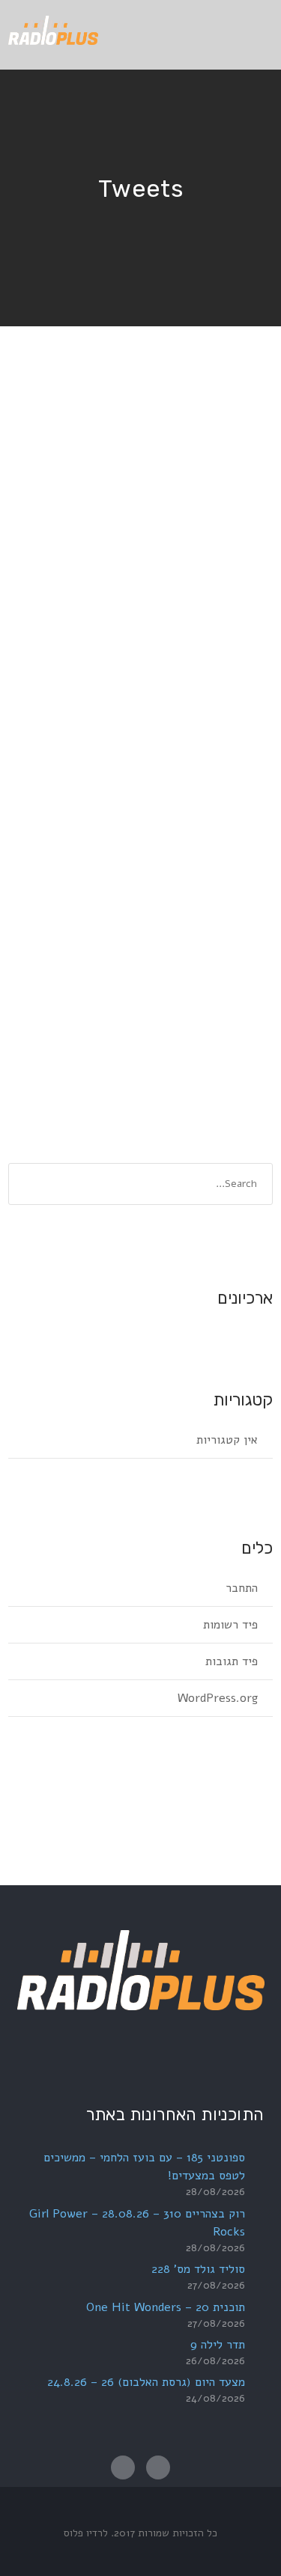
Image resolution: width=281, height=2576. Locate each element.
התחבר (242, 1588)
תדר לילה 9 (218, 2345)
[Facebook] (158, 2467)
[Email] (123, 2467)
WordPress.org (218, 1698)
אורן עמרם (154, 699)
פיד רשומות (230, 1625)
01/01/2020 (228, 699)
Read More (227, 957)
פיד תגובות (232, 1661)
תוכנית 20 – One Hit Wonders (166, 2307)
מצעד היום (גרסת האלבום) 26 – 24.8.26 (146, 2382)
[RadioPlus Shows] (53, 28)
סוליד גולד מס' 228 (198, 2269)
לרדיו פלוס (86, 2533)
